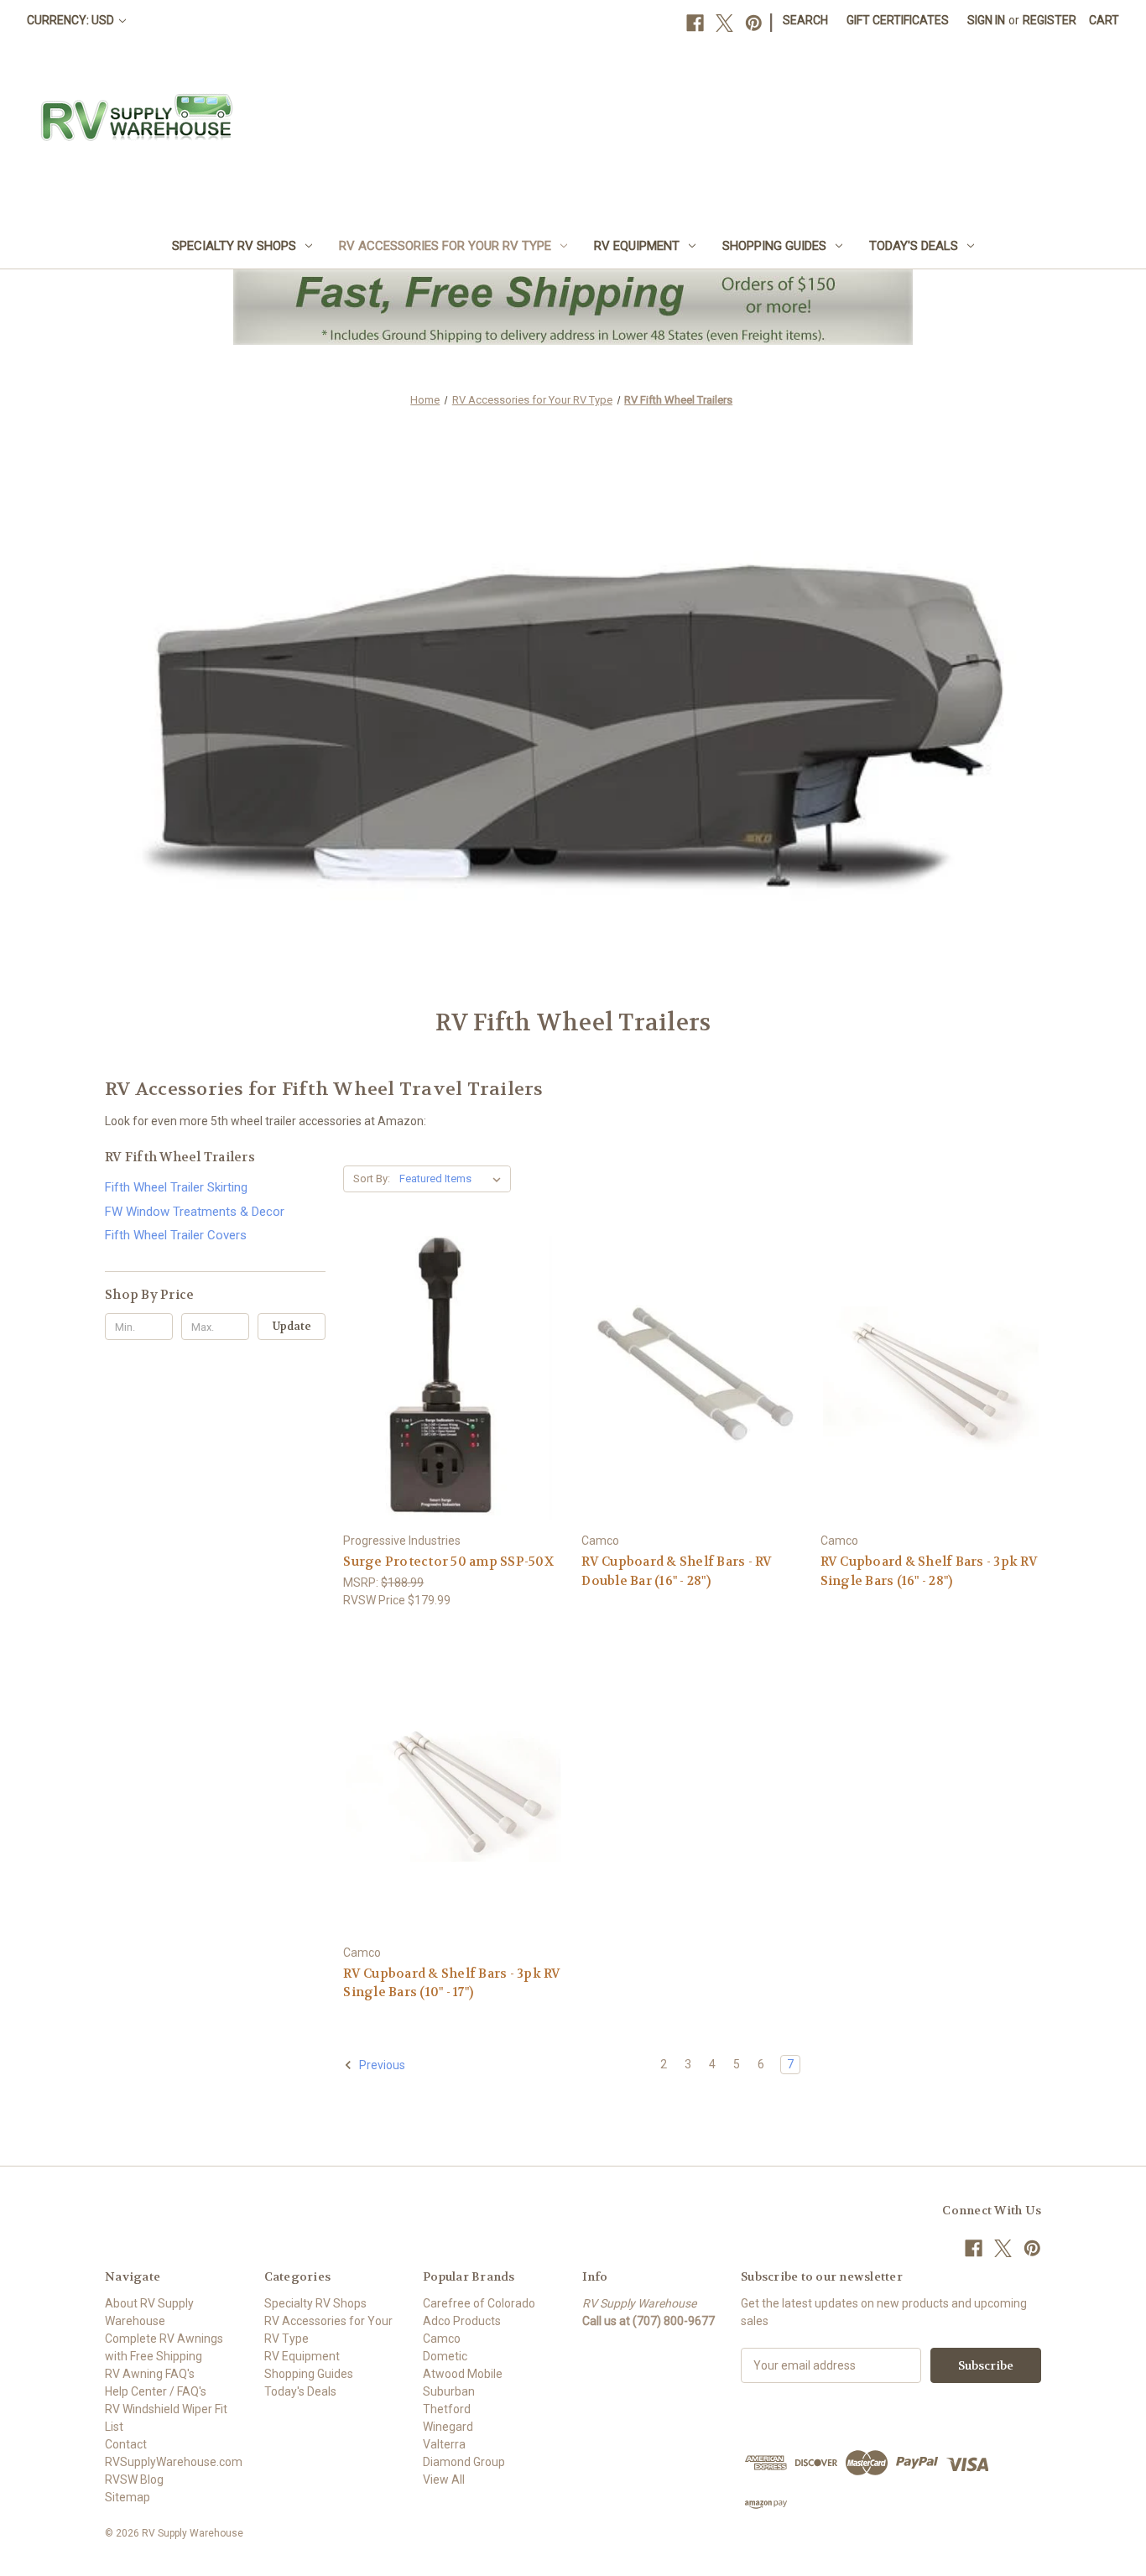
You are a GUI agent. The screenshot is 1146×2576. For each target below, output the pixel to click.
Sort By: (372, 1178)
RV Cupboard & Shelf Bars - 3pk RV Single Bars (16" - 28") (929, 1571)
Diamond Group (464, 2462)
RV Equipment (637, 246)
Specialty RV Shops (234, 246)
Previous (381, 2065)
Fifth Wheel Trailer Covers (176, 1235)
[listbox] (453, 1179)
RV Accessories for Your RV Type (445, 246)
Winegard (448, 2427)
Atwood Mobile (463, 2374)
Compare (448, 1379)
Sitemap (128, 2497)
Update (292, 1326)
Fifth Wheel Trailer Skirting (176, 1187)
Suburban (449, 2391)
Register (1050, 20)
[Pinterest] (754, 23)
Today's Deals (914, 246)
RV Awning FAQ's (150, 2374)
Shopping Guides (774, 246)
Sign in (986, 20)
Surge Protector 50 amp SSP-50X (448, 1562)
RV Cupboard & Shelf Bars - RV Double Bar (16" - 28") (677, 1571)
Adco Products (462, 2321)
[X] (724, 23)
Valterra (444, 2444)
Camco (442, 2339)
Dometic (445, 2356)
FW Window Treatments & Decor (195, 1212)
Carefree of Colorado (479, 2303)
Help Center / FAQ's (156, 2391)
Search (805, 20)
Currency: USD (72, 20)
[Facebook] (695, 23)
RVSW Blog (134, 2480)
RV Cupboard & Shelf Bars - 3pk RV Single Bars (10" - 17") (452, 1983)
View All (444, 2480)
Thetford (447, 2409)
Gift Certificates (898, 20)
